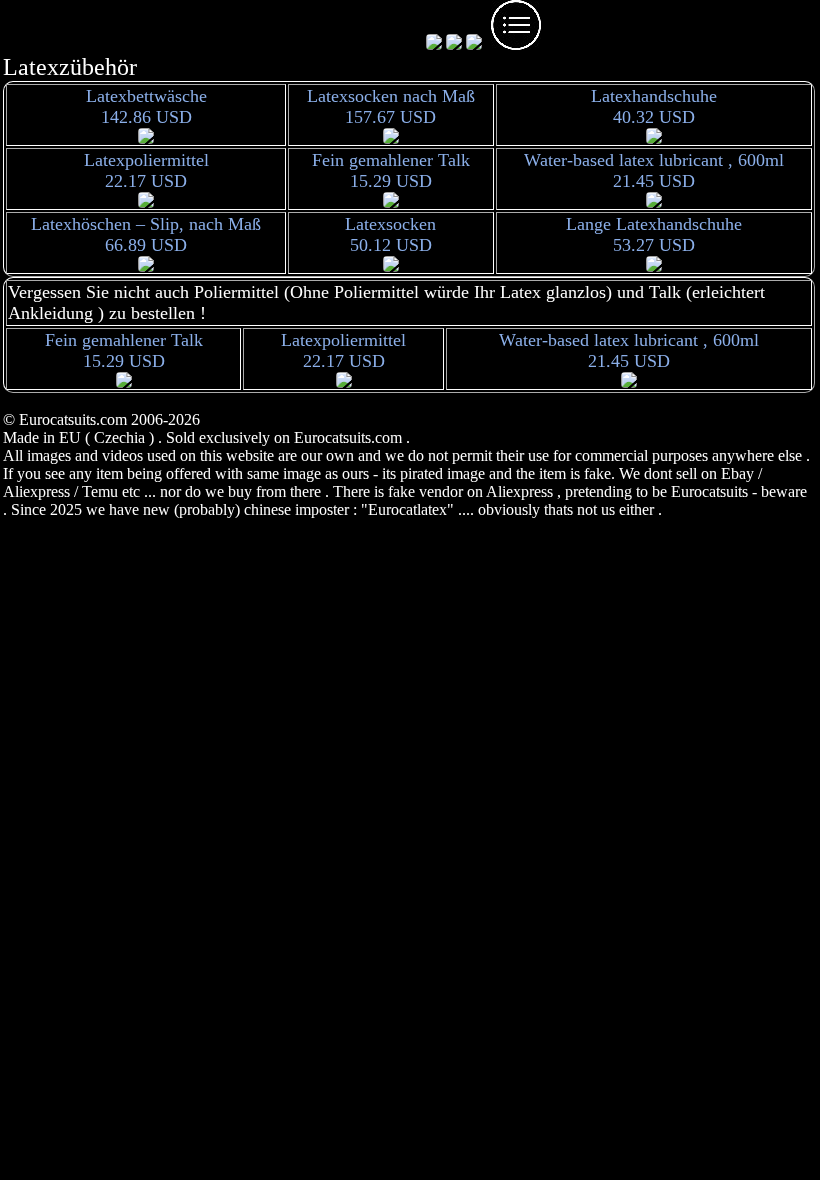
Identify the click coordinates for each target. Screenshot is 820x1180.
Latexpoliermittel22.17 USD (146, 170)
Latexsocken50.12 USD (390, 234)
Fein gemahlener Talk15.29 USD (391, 170)
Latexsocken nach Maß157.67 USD (391, 106)
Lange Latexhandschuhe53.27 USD (654, 234)
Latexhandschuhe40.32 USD (654, 106)
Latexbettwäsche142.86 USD (146, 106)
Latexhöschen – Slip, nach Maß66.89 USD (146, 234)
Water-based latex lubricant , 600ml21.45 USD (654, 170)
